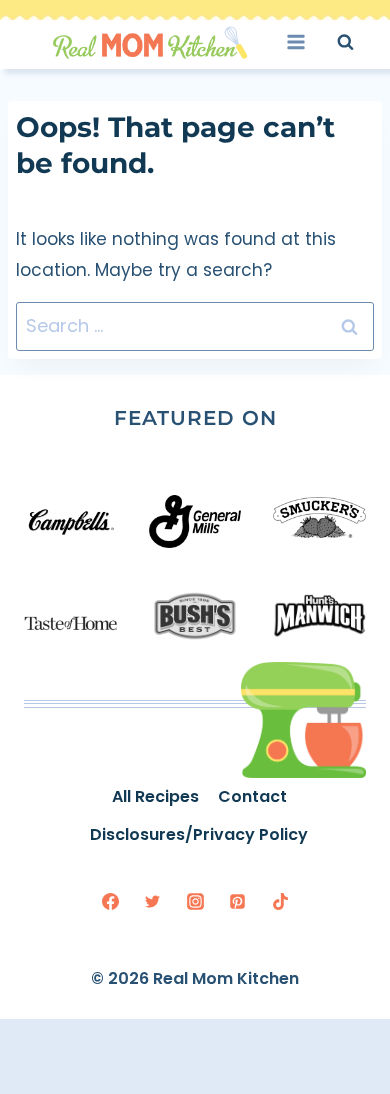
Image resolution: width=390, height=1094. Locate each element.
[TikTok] (280, 902)
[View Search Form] (363, 41)
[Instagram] (195, 902)
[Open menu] (302, 41)
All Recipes (155, 796)
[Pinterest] (238, 902)
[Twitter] (153, 902)
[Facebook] (110, 902)
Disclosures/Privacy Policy (199, 834)
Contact (252, 796)
